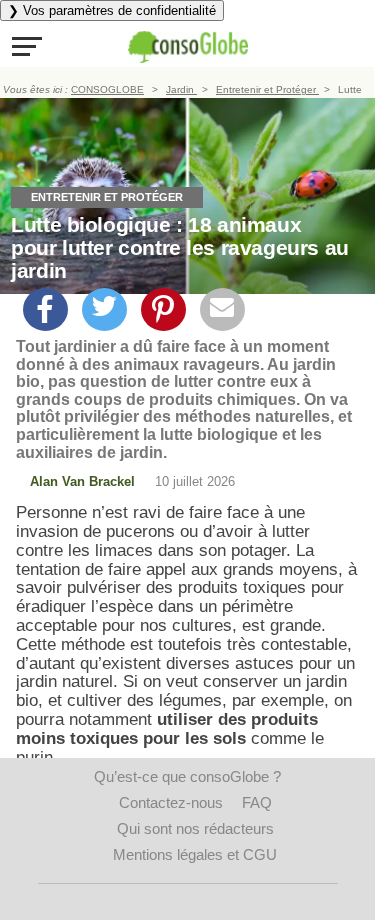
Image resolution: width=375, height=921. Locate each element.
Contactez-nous (171, 802)
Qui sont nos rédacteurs (195, 828)
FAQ (257, 802)
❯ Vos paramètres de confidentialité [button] (112, 10)
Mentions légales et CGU (195, 854)
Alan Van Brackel (82, 481)
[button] (27, 46)
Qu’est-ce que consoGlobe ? (187, 776)
